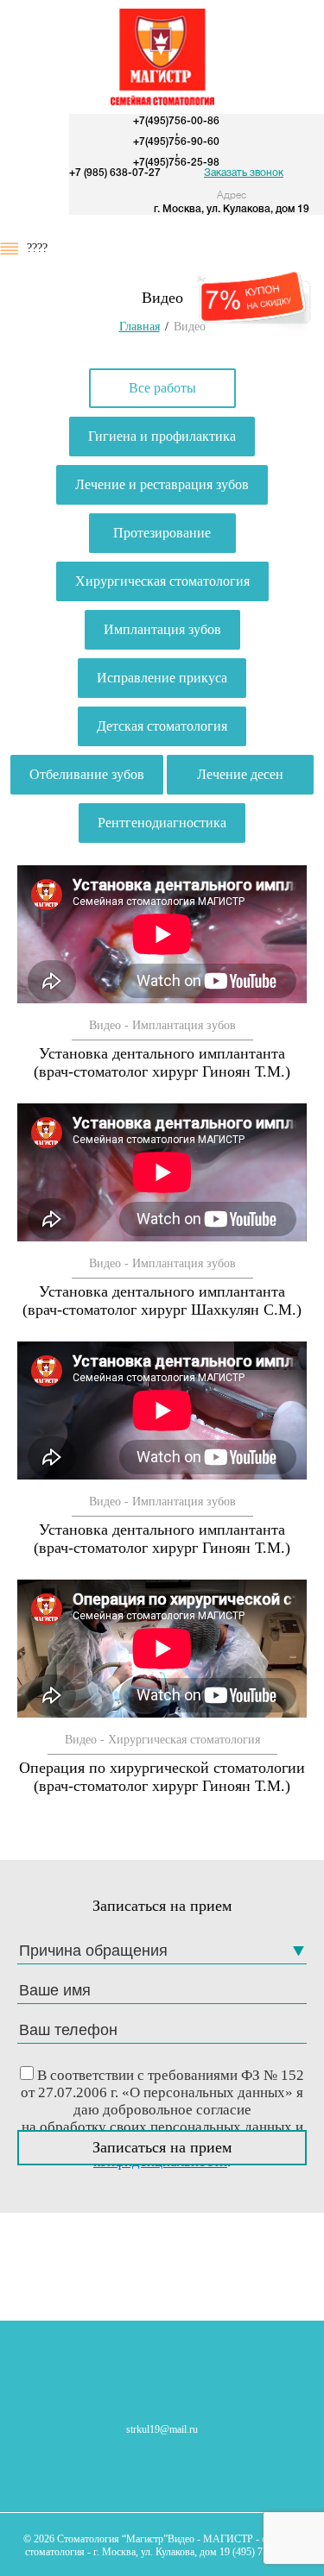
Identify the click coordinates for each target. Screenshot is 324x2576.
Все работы (162, 388)
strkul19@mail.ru (162, 2429)
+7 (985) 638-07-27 (115, 173)
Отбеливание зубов (87, 774)
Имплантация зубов (162, 629)
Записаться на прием (162, 2147)
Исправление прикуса (162, 678)
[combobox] (162, 1951)
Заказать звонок (244, 173)
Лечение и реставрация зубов (162, 484)
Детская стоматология (162, 726)
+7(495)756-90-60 (176, 142)
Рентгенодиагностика (162, 823)
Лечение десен (240, 774)
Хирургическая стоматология (162, 581)
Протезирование (162, 533)
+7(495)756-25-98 (176, 163)
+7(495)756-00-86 (176, 121)
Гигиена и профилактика (162, 436)
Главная (140, 327)
